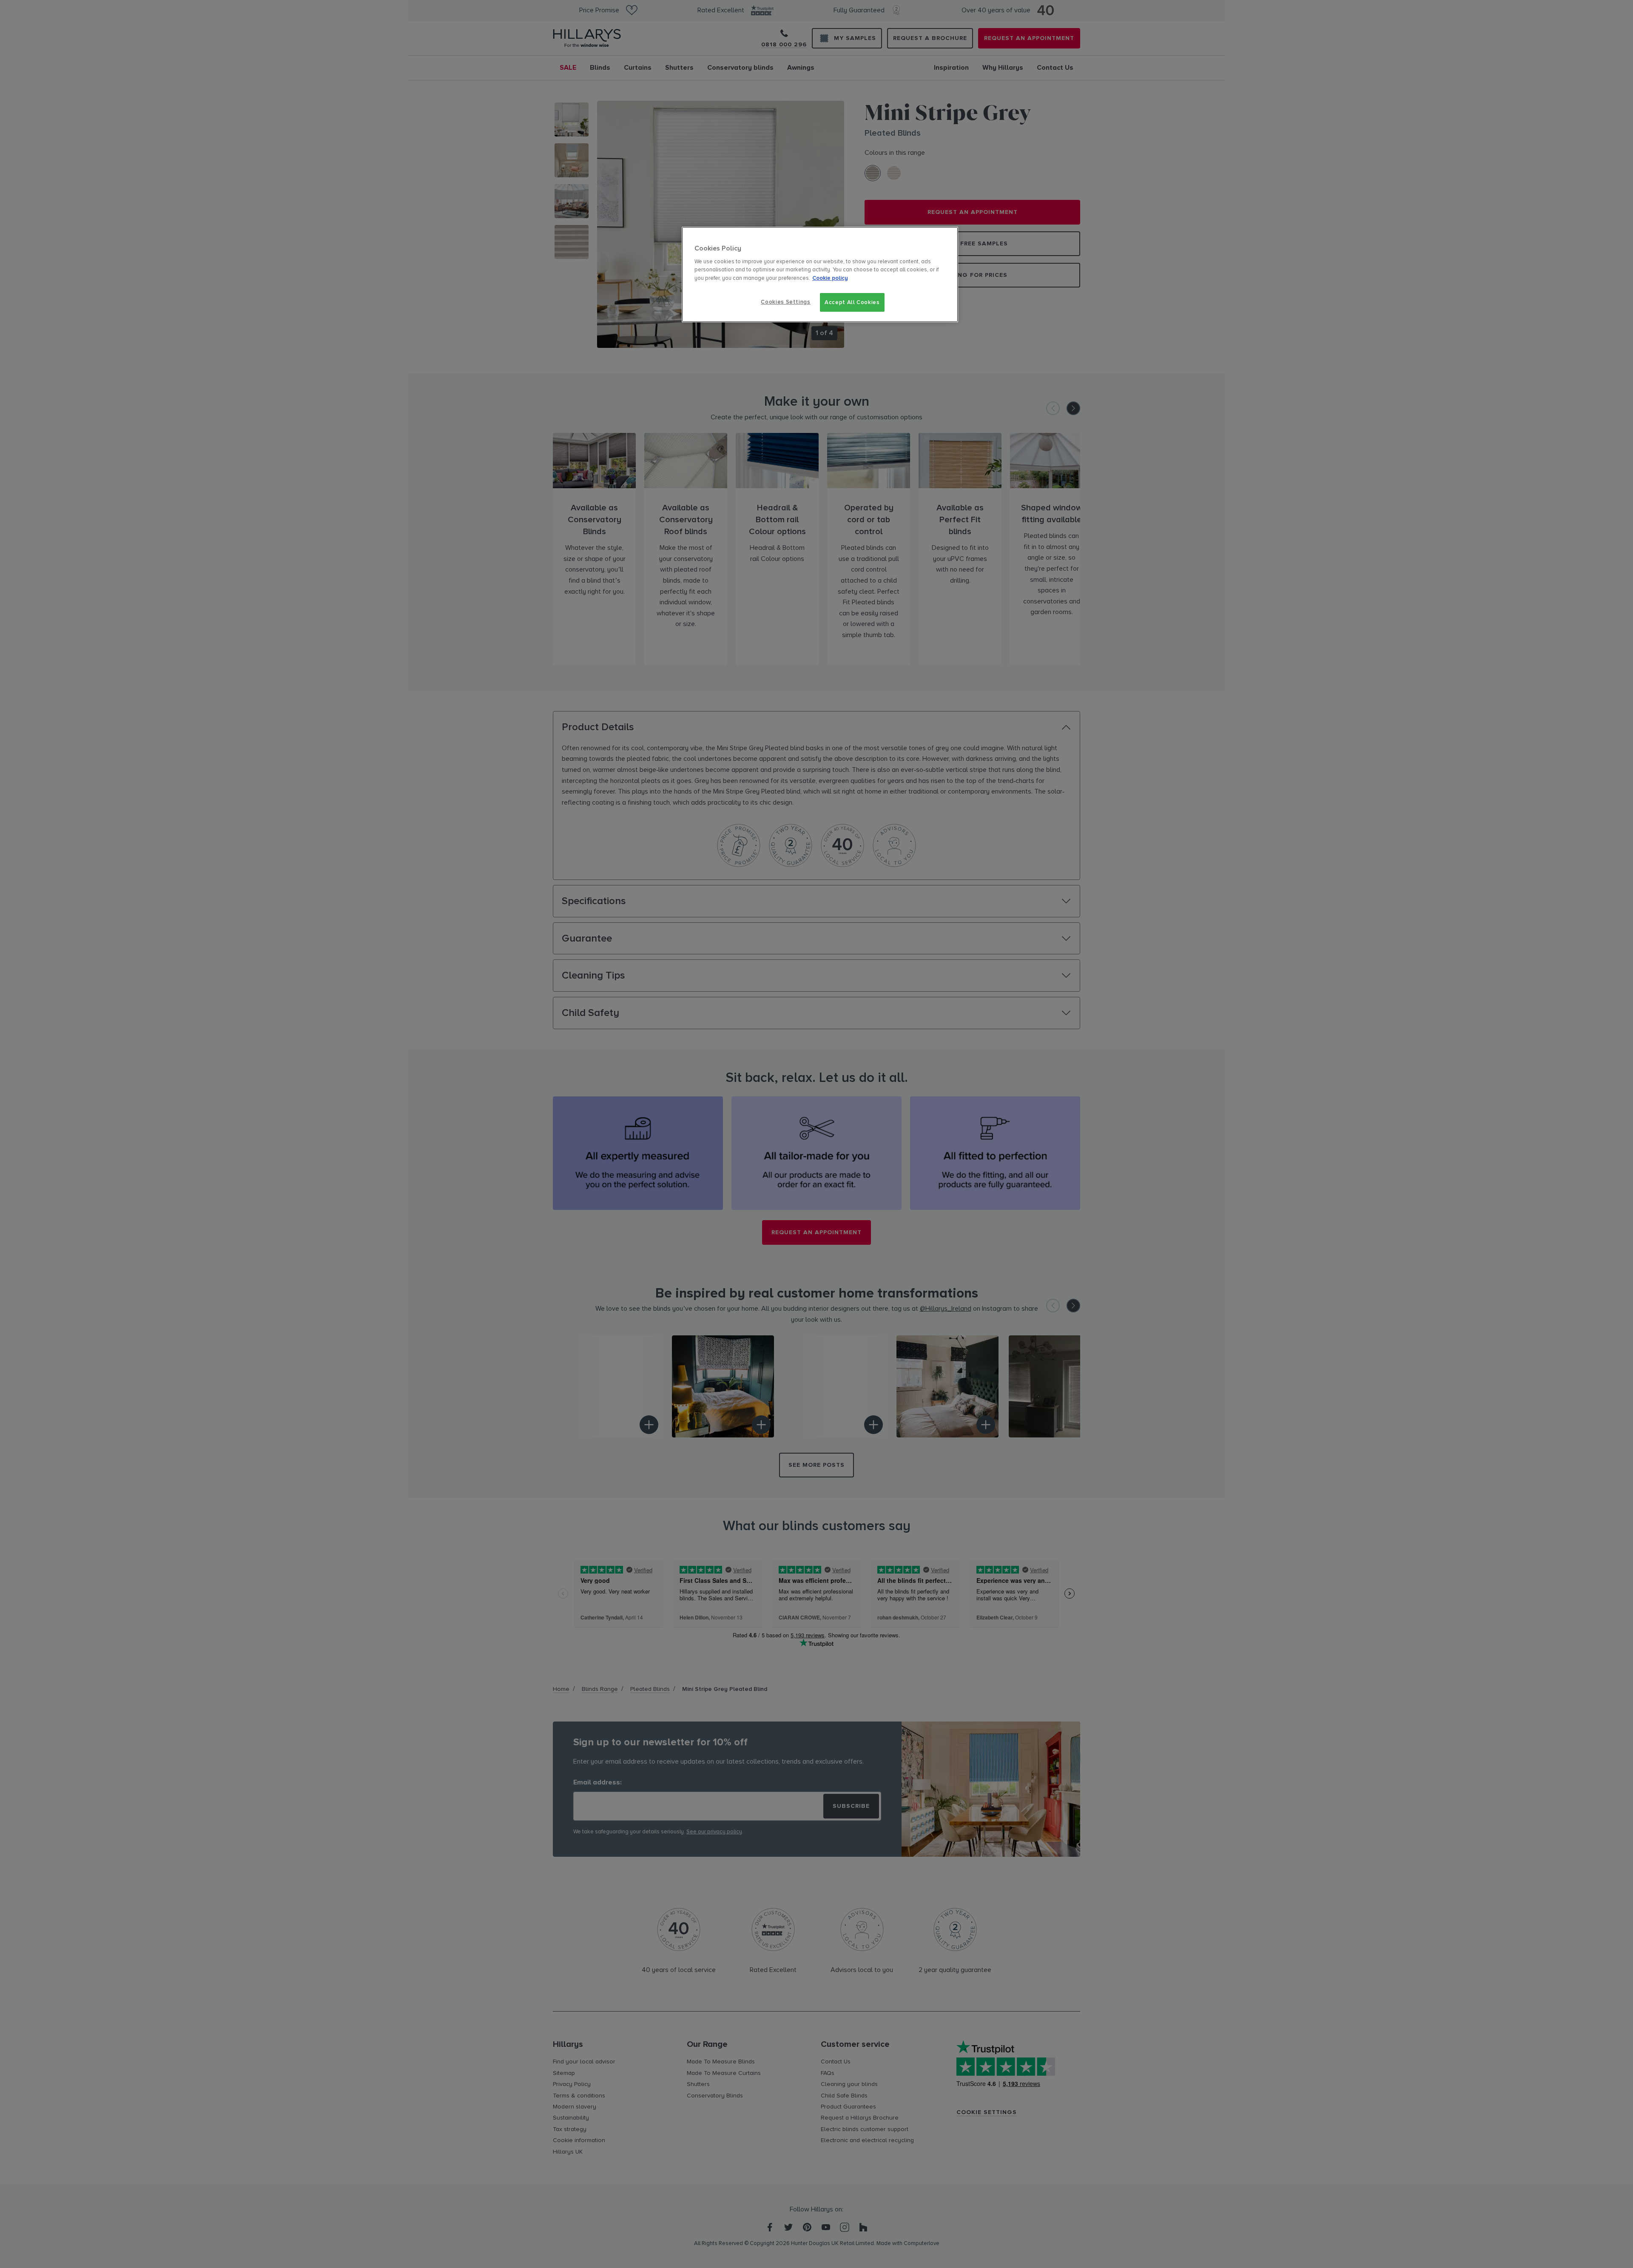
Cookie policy (830, 278)
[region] (820, 275)
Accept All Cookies (852, 302)
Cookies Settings (785, 302)
